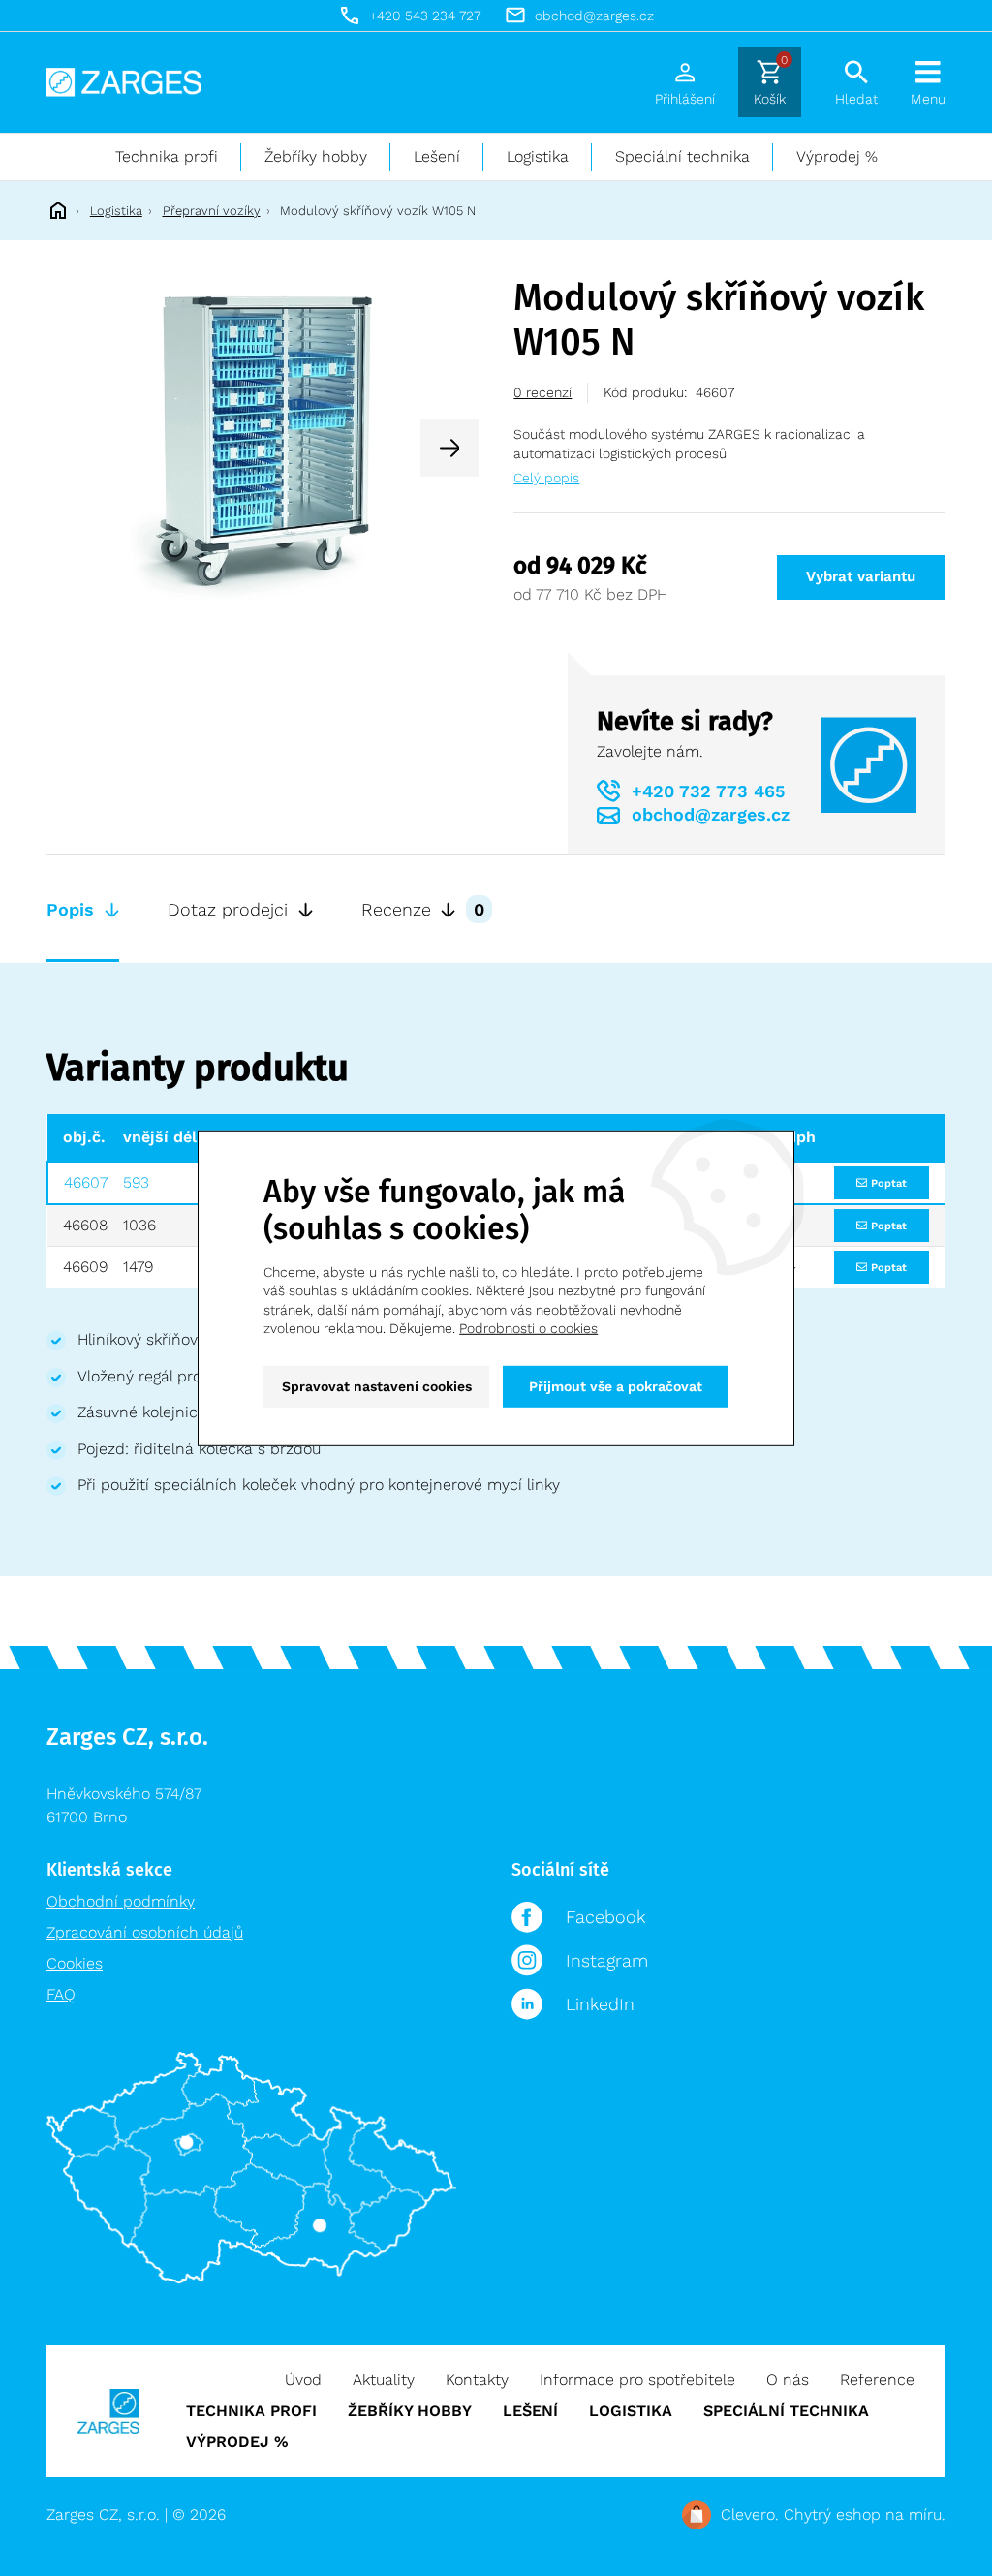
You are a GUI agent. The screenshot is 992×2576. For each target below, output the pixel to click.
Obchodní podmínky (121, 1901)
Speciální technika (682, 156)
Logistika (538, 156)
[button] (449, 448)
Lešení (437, 156)
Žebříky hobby (316, 156)
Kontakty (477, 2380)
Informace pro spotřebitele (637, 2380)
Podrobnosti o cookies (528, 1328)
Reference (877, 2380)
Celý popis (546, 478)
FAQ (61, 1994)
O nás (788, 2380)
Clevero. (750, 2514)
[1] (263, 446)
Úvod (303, 2380)
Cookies (75, 1963)
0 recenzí (542, 392)
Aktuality (384, 2380)
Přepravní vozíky (212, 211)
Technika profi (167, 156)
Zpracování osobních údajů (145, 1932)
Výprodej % (837, 156)
